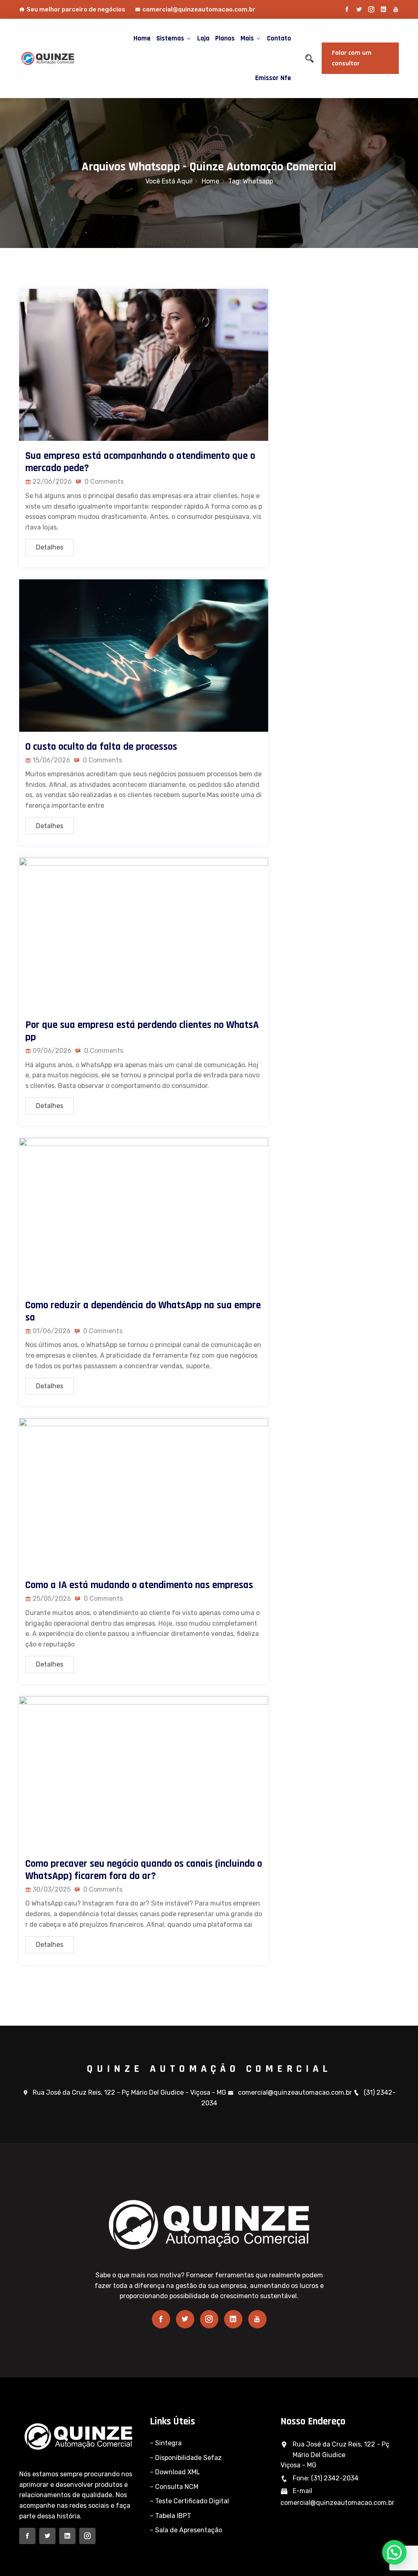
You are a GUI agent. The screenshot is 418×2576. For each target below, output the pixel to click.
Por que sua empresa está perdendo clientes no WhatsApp (142, 1031)
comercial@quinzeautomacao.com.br (199, 9)
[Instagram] (371, 9)
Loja (203, 38)
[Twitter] (359, 9)
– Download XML (175, 2472)
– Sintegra (166, 2443)
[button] (394, 2552)
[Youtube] (396, 9)
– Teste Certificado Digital (189, 2501)
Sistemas (170, 38)
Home (142, 38)
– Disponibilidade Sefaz (186, 2458)
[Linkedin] (384, 9)
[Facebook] (347, 9)
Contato (279, 38)
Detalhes (50, 547)
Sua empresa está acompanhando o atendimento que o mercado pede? (140, 462)
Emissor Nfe (273, 78)
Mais (247, 38)
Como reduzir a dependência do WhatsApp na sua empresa (143, 1311)
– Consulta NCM (174, 2487)
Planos (225, 38)
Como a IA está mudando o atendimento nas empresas (139, 1585)
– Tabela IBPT (170, 2516)
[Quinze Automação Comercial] (62, 58)
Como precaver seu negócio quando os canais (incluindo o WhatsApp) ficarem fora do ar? (144, 1870)
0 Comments (103, 481)
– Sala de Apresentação (186, 2530)
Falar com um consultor (352, 58)
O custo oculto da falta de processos (101, 747)
